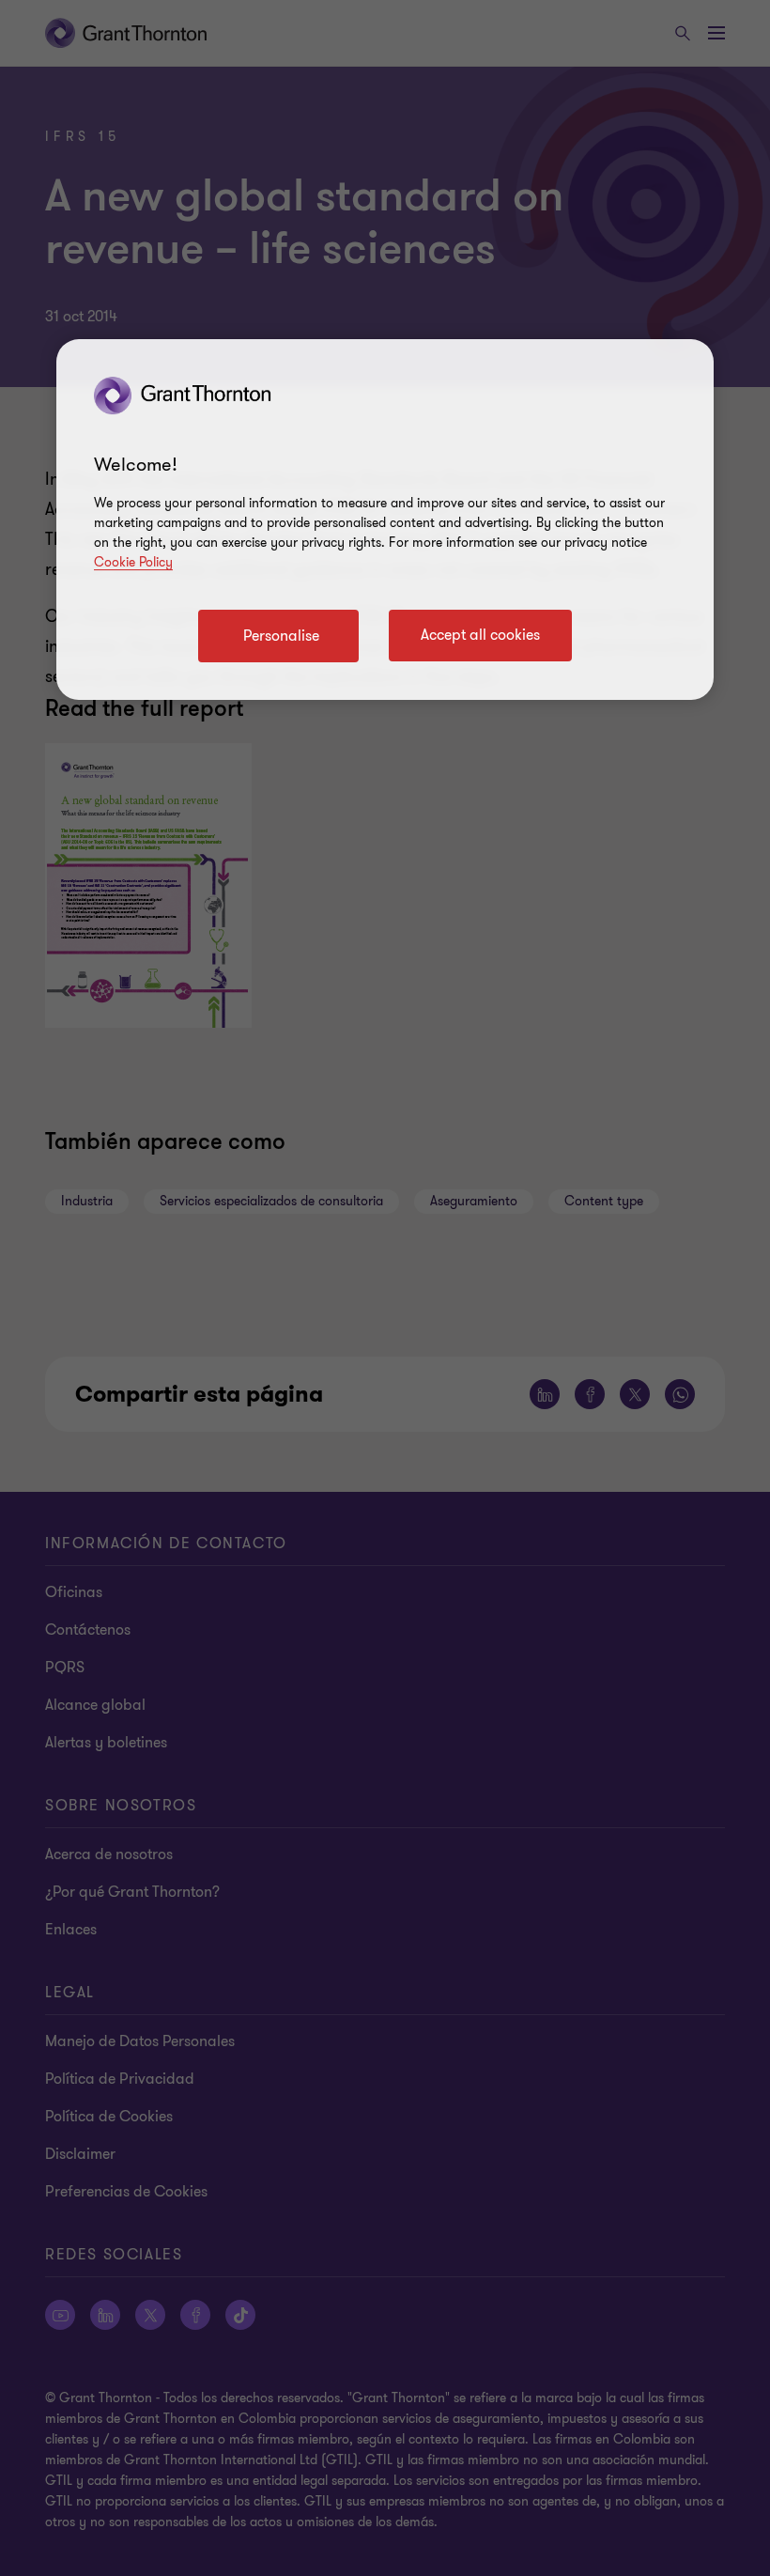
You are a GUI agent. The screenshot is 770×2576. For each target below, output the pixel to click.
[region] (385, 520)
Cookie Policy (133, 562)
